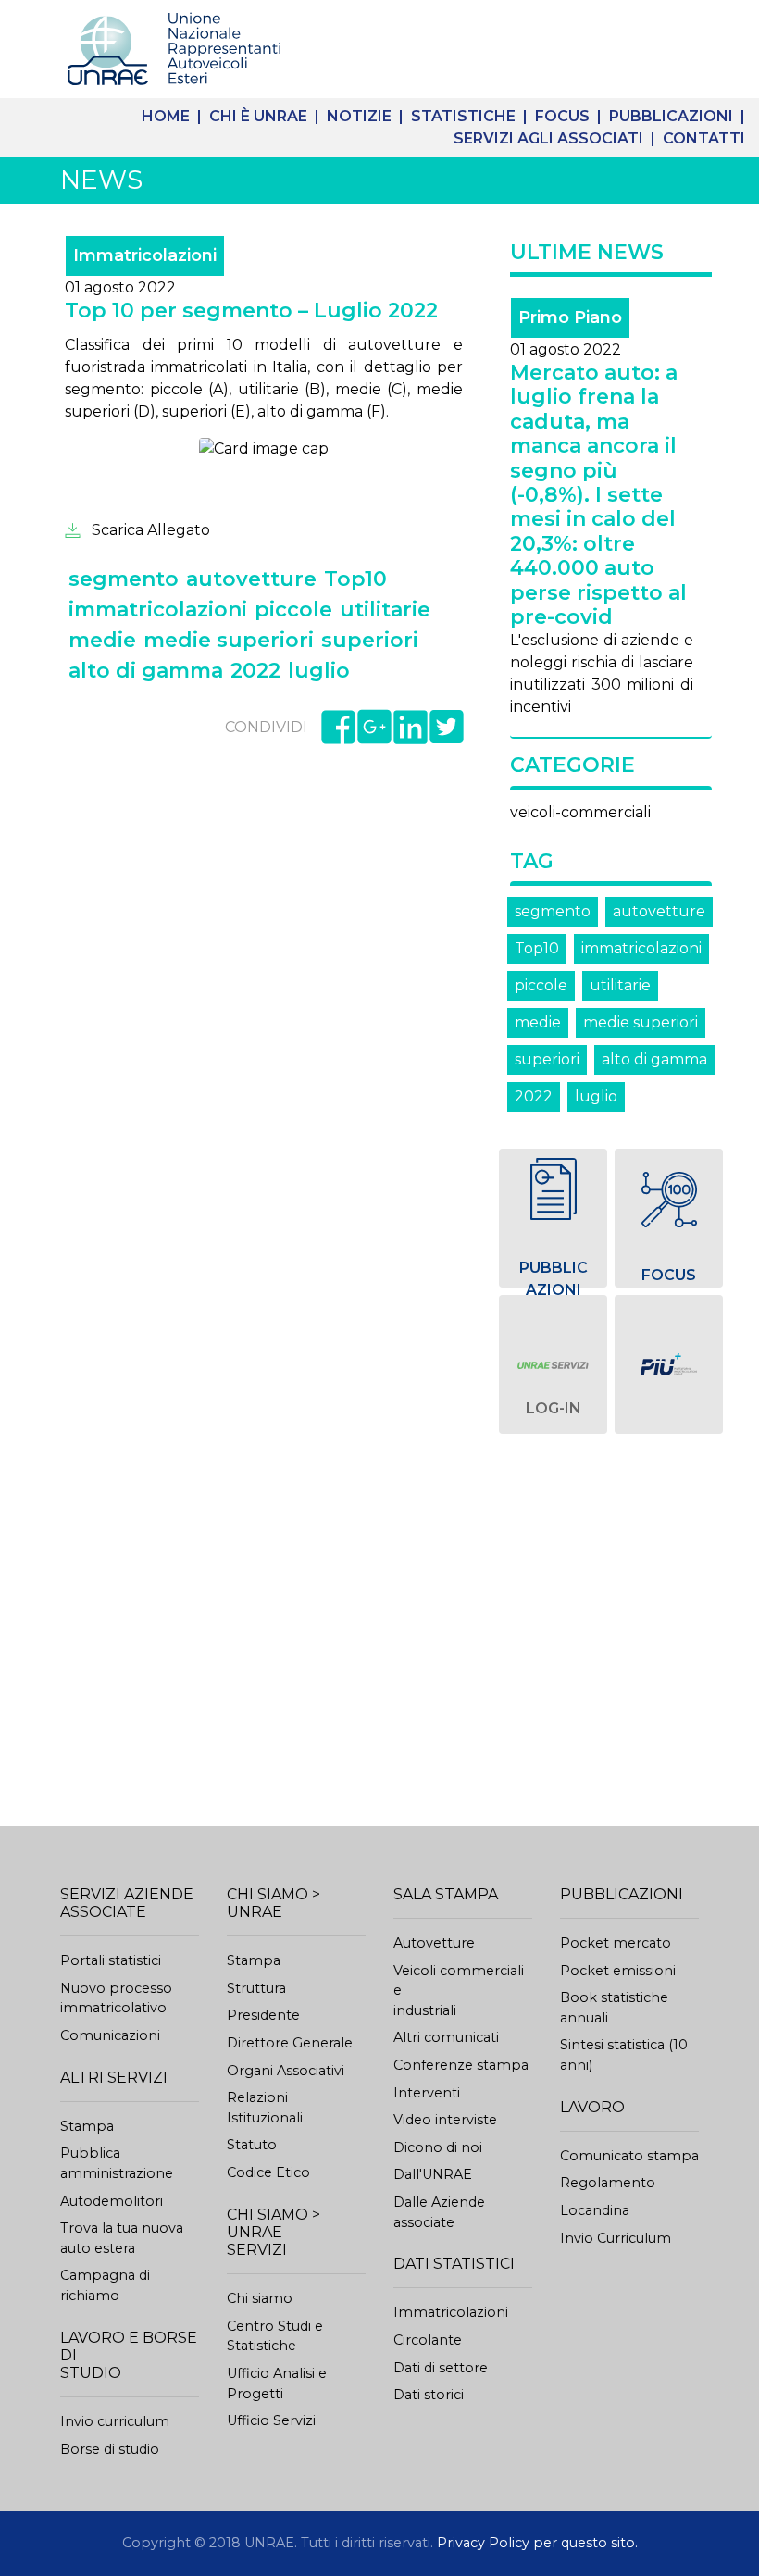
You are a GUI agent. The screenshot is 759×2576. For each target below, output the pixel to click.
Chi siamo (260, 2298)
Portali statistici (111, 1960)
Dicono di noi (438, 2147)
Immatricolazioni (451, 2312)
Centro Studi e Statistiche (275, 2336)
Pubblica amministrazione (117, 2163)
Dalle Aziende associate (439, 2212)
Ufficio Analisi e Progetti (277, 2383)
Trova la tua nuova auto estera (122, 2238)
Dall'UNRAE (433, 2174)
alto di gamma (654, 1059)
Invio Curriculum (616, 2238)
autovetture (659, 911)
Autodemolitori (112, 2201)
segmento (553, 911)
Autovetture (434, 1943)
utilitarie (620, 985)
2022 (534, 1096)
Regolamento (608, 2183)
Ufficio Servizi (271, 2420)
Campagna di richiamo (105, 2285)
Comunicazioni (110, 2035)
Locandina (595, 2210)
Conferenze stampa (461, 2065)
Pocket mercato (616, 1943)
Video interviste (445, 2120)
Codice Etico (268, 2172)
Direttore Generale (290, 2043)
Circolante (428, 2340)
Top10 (537, 948)
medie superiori (641, 1022)
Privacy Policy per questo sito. (537, 2543)
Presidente (263, 2015)
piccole (541, 985)
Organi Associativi (286, 2071)
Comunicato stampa (629, 2156)
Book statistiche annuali (614, 2008)
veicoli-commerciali (580, 812)
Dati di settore (441, 2368)
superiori (547, 1059)
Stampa (87, 2126)
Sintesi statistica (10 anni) (624, 2055)
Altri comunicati (446, 2037)
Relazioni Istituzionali (265, 2108)
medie (538, 1022)
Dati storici (429, 2395)
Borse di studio (110, 2449)
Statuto (252, 2145)
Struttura (256, 1988)
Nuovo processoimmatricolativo (116, 1998)
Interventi (427, 2093)
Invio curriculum (115, 2421)
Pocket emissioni (618, 1971)
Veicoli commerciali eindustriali (459, 1991)
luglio (596, 1096)
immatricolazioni (641, 948)
